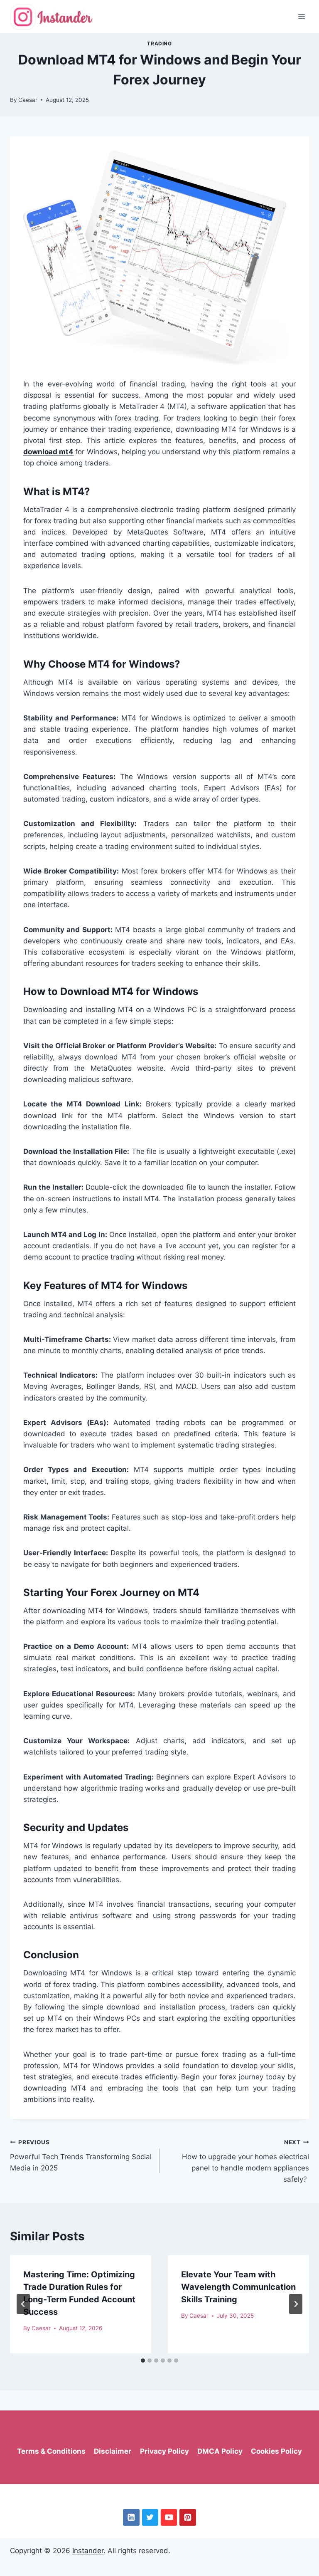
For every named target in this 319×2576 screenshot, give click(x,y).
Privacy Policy (164, 2451)
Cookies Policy (276, 2451)
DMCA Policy (220, 2451)
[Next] (296, 2304)
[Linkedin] (131, 2517)
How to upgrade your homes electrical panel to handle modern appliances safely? (245, 2161)
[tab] (143, 2361)
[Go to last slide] (23, 2304)
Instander (88, 2551)
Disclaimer (113, 2451)
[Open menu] (301, 16)
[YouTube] (169, 2517)
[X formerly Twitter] (150, 2517)
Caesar (28, 100)
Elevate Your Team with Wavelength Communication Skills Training (238, 2287)
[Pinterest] (188, 2517)
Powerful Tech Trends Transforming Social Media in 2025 (81, 2155)
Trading (159, 43)
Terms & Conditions (51, 2451)
